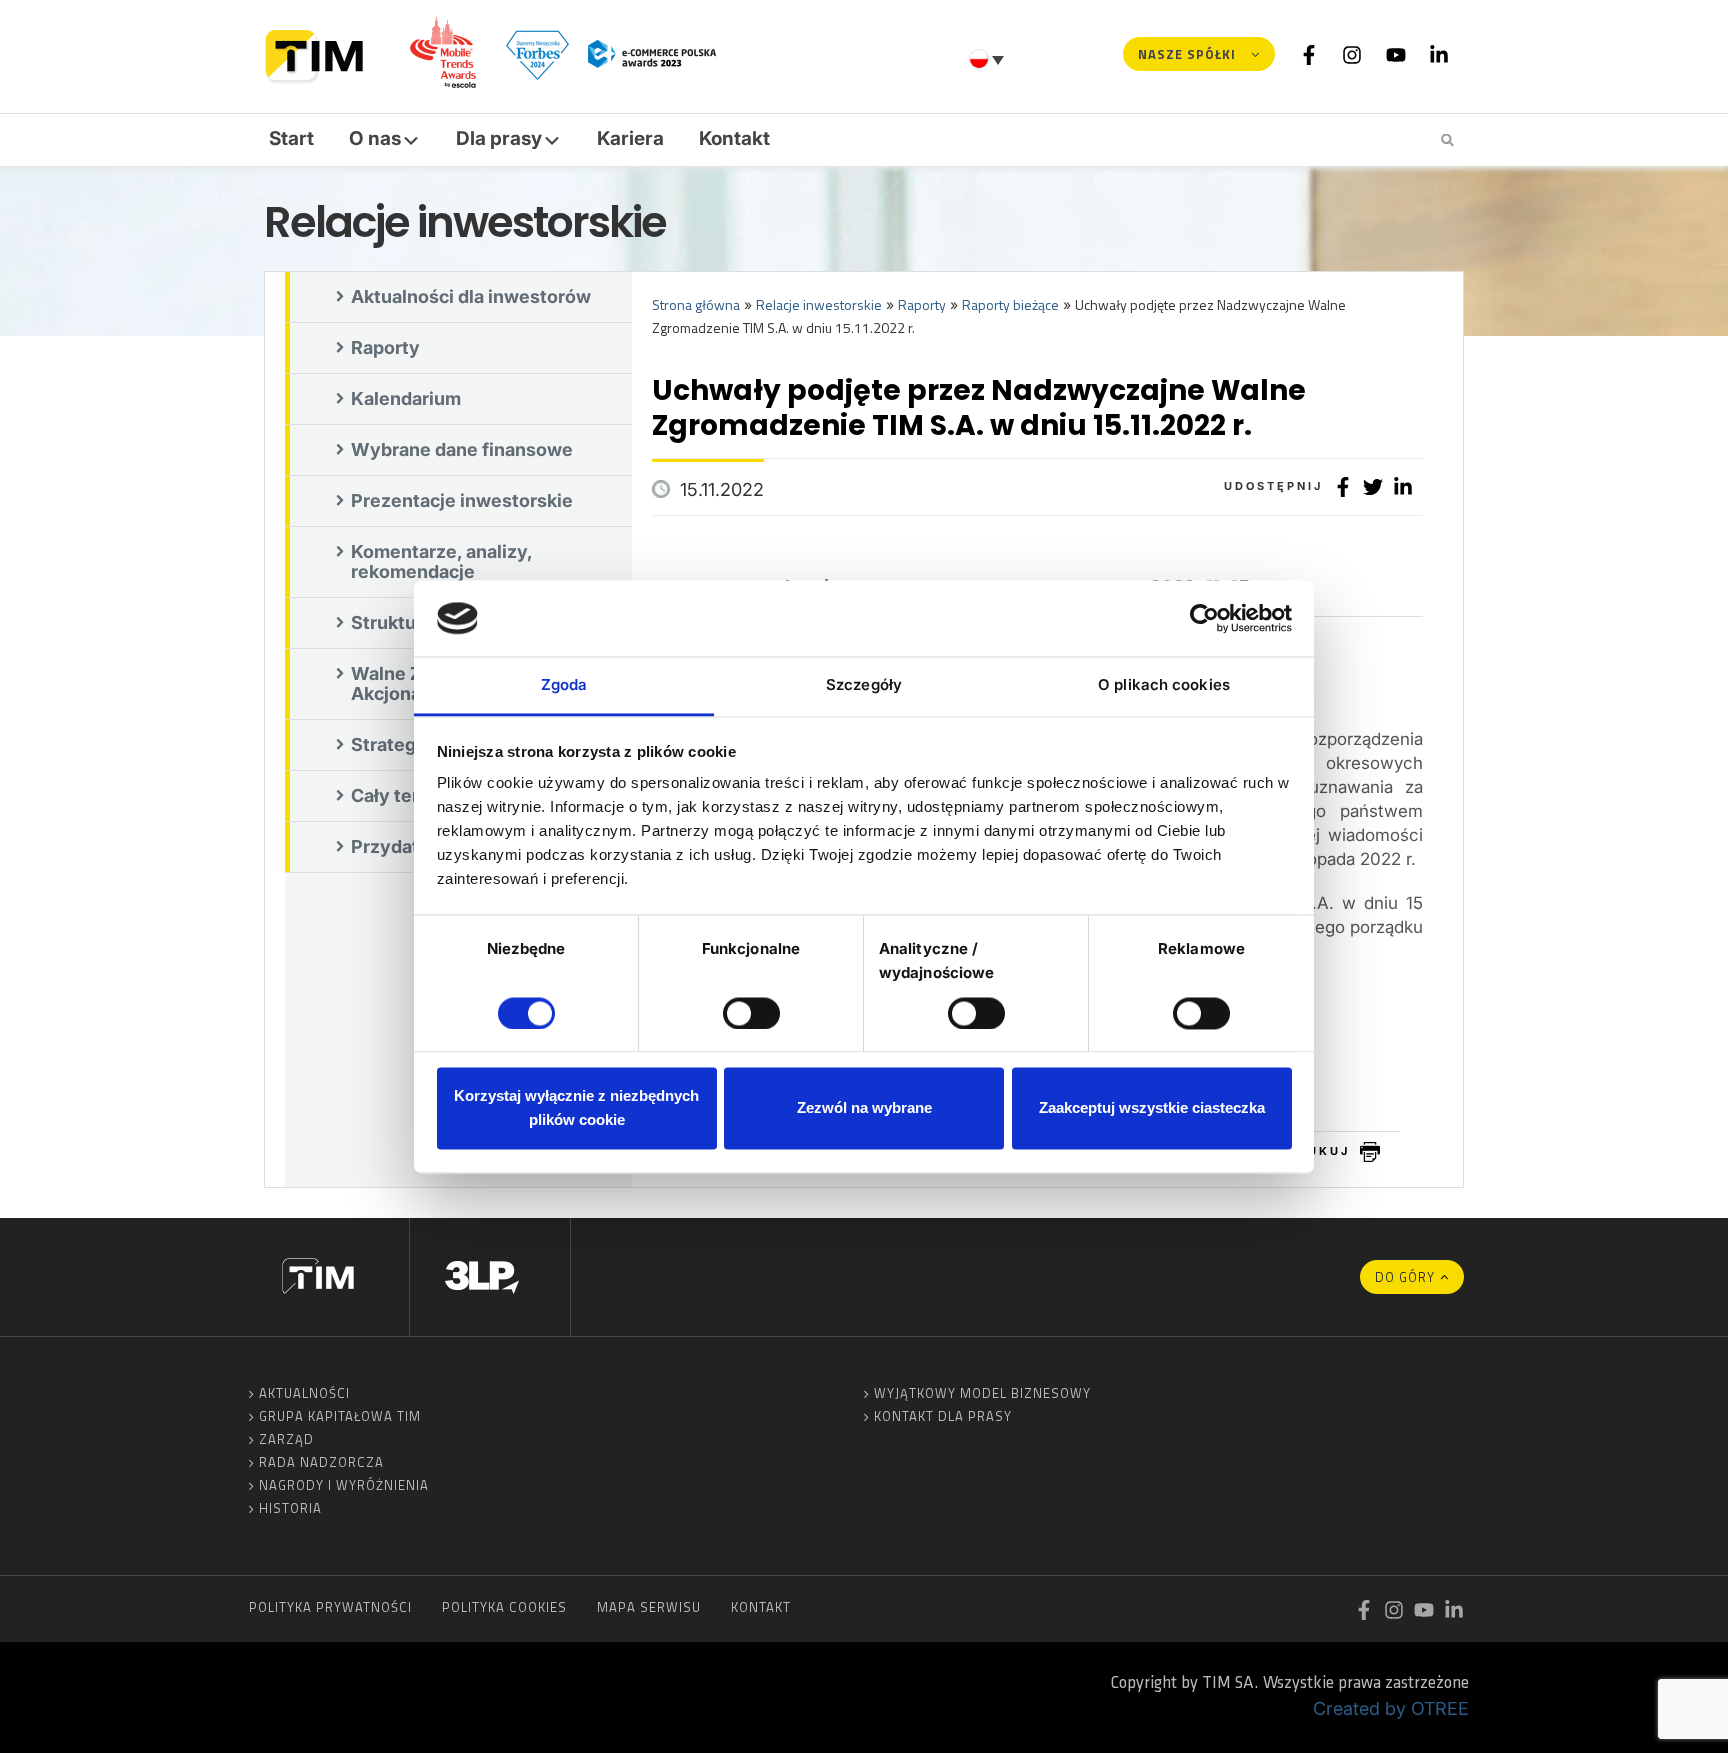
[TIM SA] (319, 54)
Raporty (385, 347)
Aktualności (304, 1393)
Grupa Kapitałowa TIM (340, 1416)
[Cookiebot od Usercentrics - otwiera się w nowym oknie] (1204, 618)
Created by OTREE (1391, 1708)
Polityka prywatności (330, 1607)
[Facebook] (1309, 54)
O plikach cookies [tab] (1164, 685)
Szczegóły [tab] (864, 685)
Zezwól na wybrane (864, 1108)
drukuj (1318, 1151)
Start (291, 138)
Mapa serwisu (649, 1607)
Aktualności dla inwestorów (471, 296)
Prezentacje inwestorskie (462, 500)
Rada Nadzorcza (321, 1462)
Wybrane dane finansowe (462, 449)
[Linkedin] (1439, 54)
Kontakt (734, 138)
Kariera (630, 138)
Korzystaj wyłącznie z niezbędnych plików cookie (576, 1108)
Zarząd (286, 1439)
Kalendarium (406, 398)
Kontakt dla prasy (943, 1416)
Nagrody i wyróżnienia (344, 1485)
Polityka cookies (504, 1607)
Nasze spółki (1187, 54)
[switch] (751, 1013)
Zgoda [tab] (564, 685)
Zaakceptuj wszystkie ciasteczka (1152, 1108)
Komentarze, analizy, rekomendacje (442, 561)
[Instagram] (1352, 54)
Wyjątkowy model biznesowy (982, 1393)
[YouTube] (1396, 54)
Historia (290, 1508)
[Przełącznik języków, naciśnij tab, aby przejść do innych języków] (989, 59)
